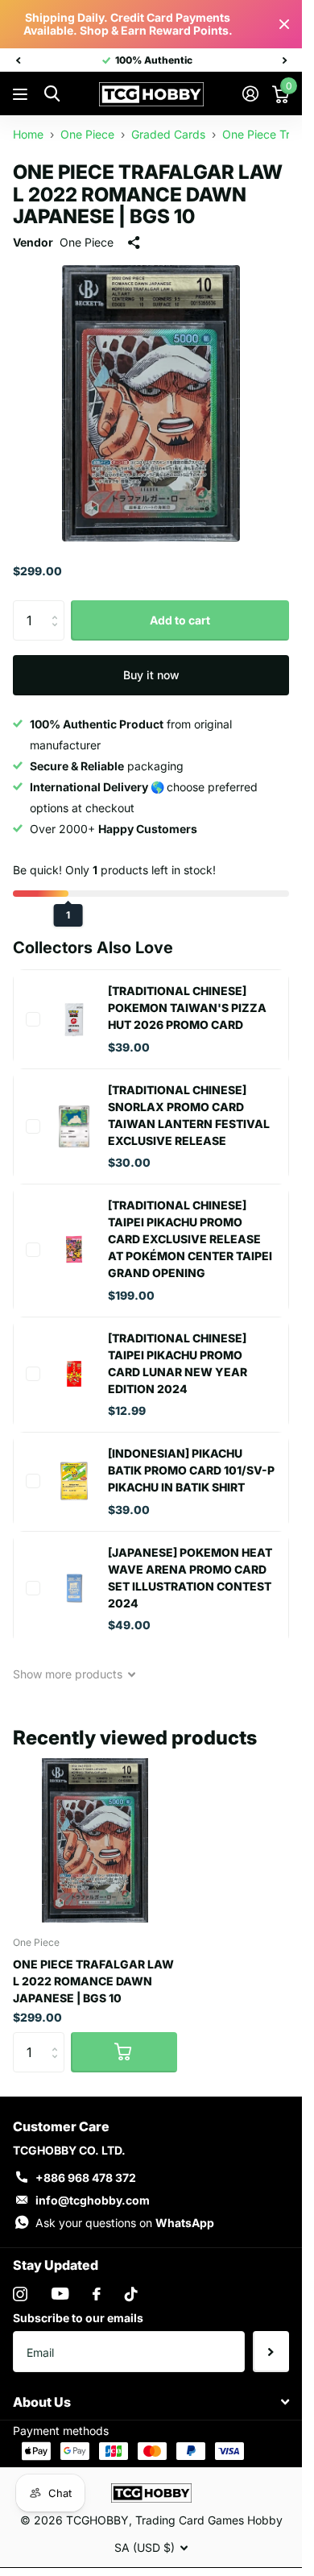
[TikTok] (131, 2294)
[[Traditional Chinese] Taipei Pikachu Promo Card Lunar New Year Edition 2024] (74, 1374)
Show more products (69, 1674)
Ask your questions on (125, 2223)
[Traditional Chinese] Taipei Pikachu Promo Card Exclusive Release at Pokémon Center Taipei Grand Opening (190, 1239)
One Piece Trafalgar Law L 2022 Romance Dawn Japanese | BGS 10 (93, 1981)
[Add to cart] (124, 2052)
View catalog (22, 95)
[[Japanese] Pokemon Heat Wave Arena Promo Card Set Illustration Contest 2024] (74, 1588)
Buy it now (151, 675)
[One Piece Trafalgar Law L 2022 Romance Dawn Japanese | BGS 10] (95, 1840)
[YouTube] (60, 2294)
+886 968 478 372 (86, 2178)
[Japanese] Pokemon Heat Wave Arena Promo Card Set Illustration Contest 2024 (190, 1578)
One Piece (87, 242)
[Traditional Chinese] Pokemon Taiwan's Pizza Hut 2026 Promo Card (187, 1008)
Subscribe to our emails (78, 2318)
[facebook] (97, 2294)
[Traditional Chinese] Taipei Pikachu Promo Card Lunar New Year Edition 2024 (178, 1363)
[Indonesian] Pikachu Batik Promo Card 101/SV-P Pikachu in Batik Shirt (191, 1470)
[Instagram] (20, 2294)
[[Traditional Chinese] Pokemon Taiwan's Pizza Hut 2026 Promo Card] (74, 1019)
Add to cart (180, 620)
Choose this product (33, 1019)
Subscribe (271, 2351)
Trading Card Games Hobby (209, 2520)
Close (284, 24)
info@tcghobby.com (93, 2200)
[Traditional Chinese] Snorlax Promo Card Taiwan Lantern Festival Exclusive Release (189, 1115)
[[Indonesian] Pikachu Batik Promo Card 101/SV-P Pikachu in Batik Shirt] (74, 1481)
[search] (52, 94)
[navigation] (18, 60)
